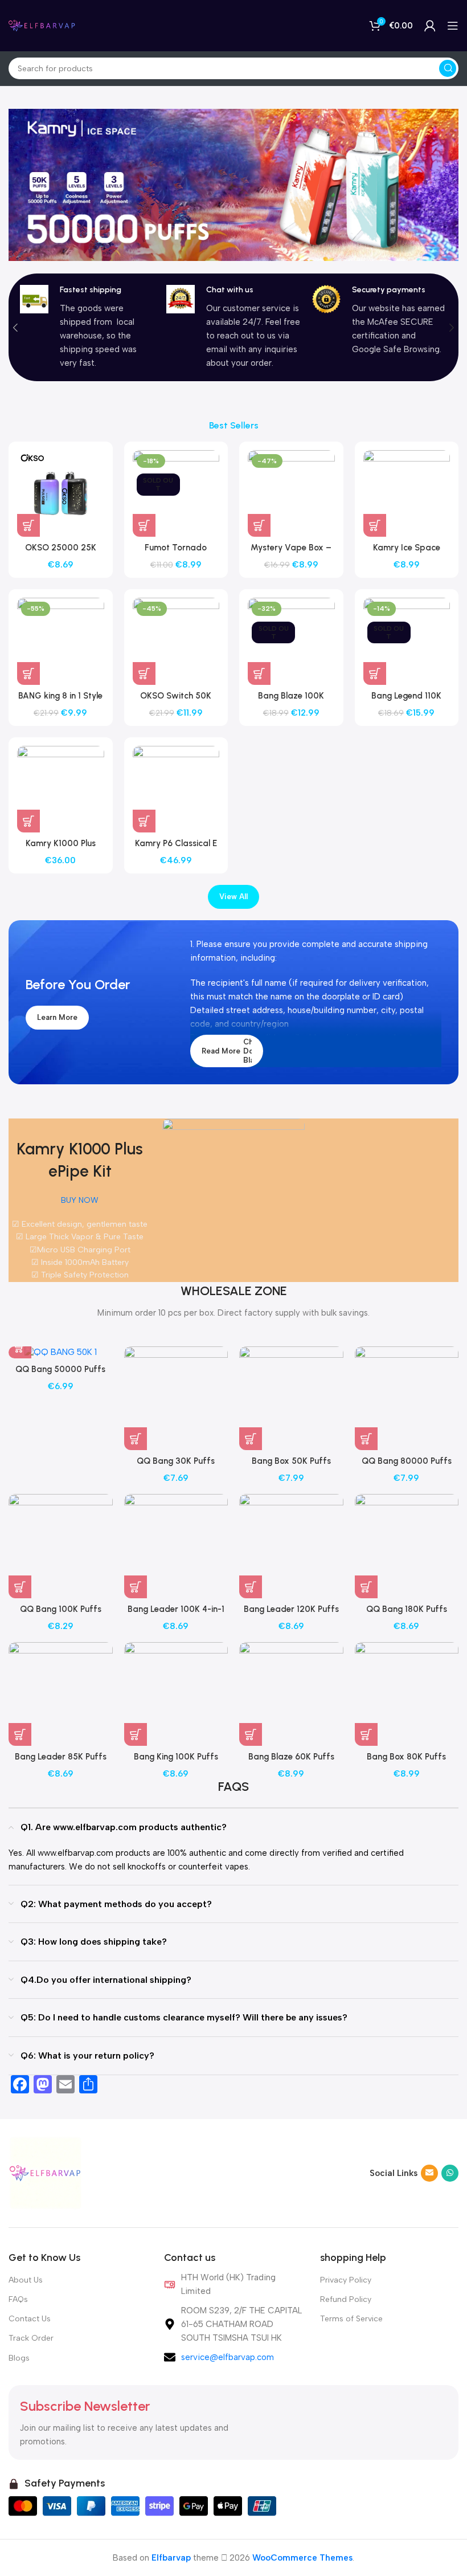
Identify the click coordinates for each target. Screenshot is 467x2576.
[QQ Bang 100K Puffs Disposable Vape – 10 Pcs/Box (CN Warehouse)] (61, 1546)
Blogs (19, 2358)
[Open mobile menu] (453, 26)
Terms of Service (351, 2319)
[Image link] (46, 2172)
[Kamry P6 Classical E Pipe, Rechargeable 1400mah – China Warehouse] (176, 789)
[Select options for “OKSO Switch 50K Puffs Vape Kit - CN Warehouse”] (144, 673)
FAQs (18, 2299)
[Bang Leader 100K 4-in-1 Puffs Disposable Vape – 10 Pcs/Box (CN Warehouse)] (176, 1546)
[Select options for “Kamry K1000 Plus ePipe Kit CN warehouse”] (28, 821)
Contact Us (30, 2319)
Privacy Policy (346, 2280)
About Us (26, 2280)
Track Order (31, 2338)
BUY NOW (80, 1200)
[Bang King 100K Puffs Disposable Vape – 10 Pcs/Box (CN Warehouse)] (176, 1694)
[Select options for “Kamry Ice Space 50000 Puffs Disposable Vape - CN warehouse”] (375, 525)
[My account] (430, 26)
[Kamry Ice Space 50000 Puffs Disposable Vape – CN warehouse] (407, 494)
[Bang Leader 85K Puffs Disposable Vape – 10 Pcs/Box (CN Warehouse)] (61, 1694)
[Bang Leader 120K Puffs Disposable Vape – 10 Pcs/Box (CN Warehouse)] (291, 1546)
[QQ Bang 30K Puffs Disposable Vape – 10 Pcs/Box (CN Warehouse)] (176, 1399)
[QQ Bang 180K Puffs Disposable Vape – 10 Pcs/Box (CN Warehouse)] (407, 1546)
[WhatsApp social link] (450, 2173)
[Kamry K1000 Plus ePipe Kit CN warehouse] (61, 789)
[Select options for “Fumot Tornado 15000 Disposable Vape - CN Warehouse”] (144, 525)
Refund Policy (346, 2299)
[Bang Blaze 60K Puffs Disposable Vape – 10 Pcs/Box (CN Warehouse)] (291, 1694)
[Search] (448, 68)
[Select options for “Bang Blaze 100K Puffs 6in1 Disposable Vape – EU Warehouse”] (259, 673)
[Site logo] (43, 25)
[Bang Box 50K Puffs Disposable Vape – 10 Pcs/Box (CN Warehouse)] (291, 1399)
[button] (15, 328)
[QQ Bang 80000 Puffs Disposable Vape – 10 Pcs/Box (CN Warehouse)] (407, 1399)
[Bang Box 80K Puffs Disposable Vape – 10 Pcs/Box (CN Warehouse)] (407, 1694)
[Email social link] (429, 2173)
